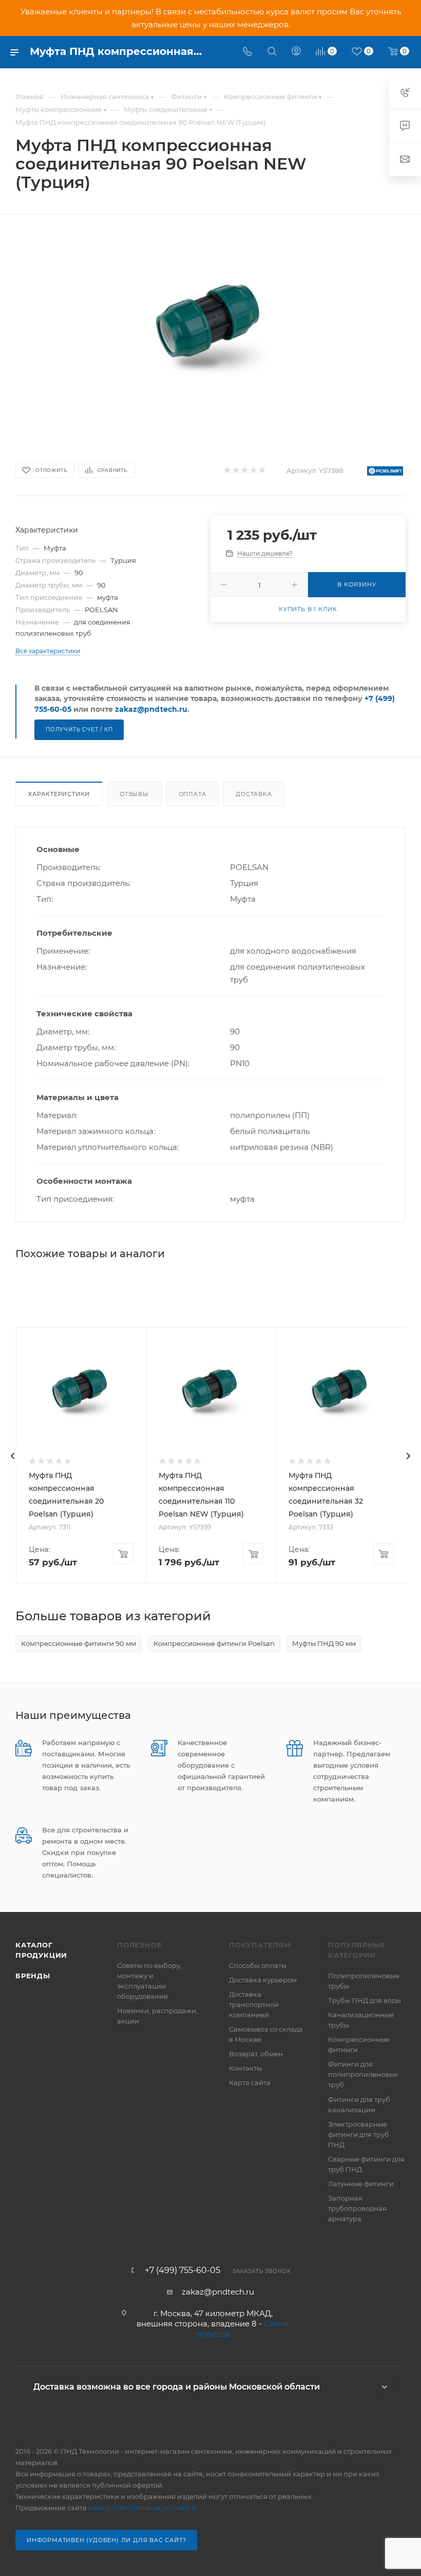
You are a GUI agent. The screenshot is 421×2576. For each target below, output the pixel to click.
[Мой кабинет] (296, 52)
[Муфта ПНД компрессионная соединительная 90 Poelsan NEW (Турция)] (211, 328)
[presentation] (13, 1456)
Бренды (33, 1976)
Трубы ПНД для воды (365, 2000)
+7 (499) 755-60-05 (183, 2270)
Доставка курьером (263, 1980)
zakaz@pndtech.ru (151, 709)
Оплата (193, 794)
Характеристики (59, 794)
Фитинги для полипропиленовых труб (363, 2074)
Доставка (254, 794)
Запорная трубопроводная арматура (357, 2208)
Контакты (245, 2068)
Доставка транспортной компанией (254, 2004)
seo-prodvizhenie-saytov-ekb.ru (146, 2508)
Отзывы (134, 794)
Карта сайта (250, 2082)
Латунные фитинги (361, 2184)
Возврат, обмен (256, 2054)
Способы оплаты (258, 1965)
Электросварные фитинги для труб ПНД (359, 2134)
